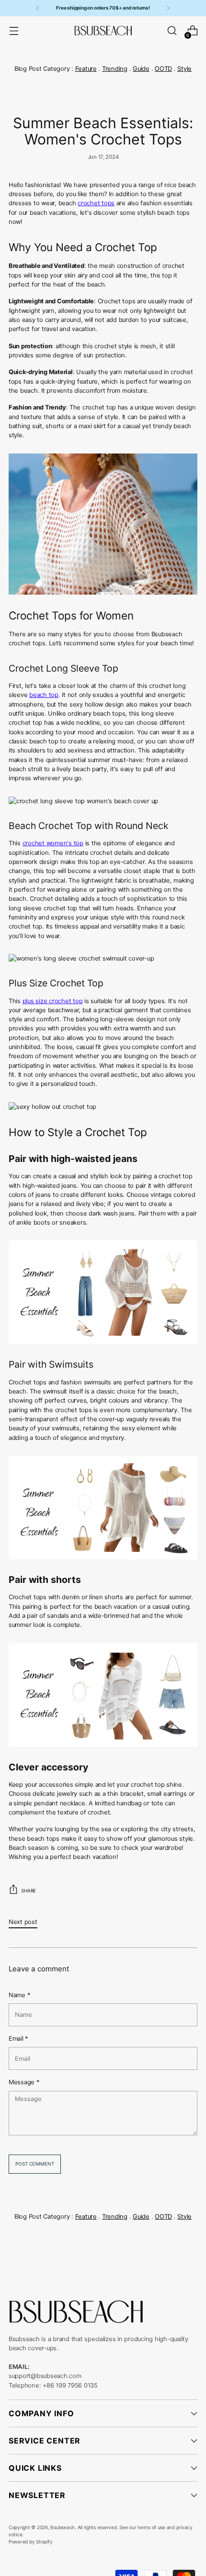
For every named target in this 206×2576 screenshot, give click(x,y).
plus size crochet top (53, 1001)
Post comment (34, 2164)
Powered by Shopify (30, 2542)
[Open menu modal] (14, 31)
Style (184, 69)
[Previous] (38, 8)
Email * (18, 2039)
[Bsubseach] (103, 31)
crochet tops (96, 203)
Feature (86, 69)
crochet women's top (53, 843)
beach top (44, 695)
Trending (115, 69)
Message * (24, 2082)
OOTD (163, 69)
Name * (19, 1995)
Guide (141, 69)
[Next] (168, 8)
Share (29, 1891)
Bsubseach (63, 2527)
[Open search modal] (172, 31)
